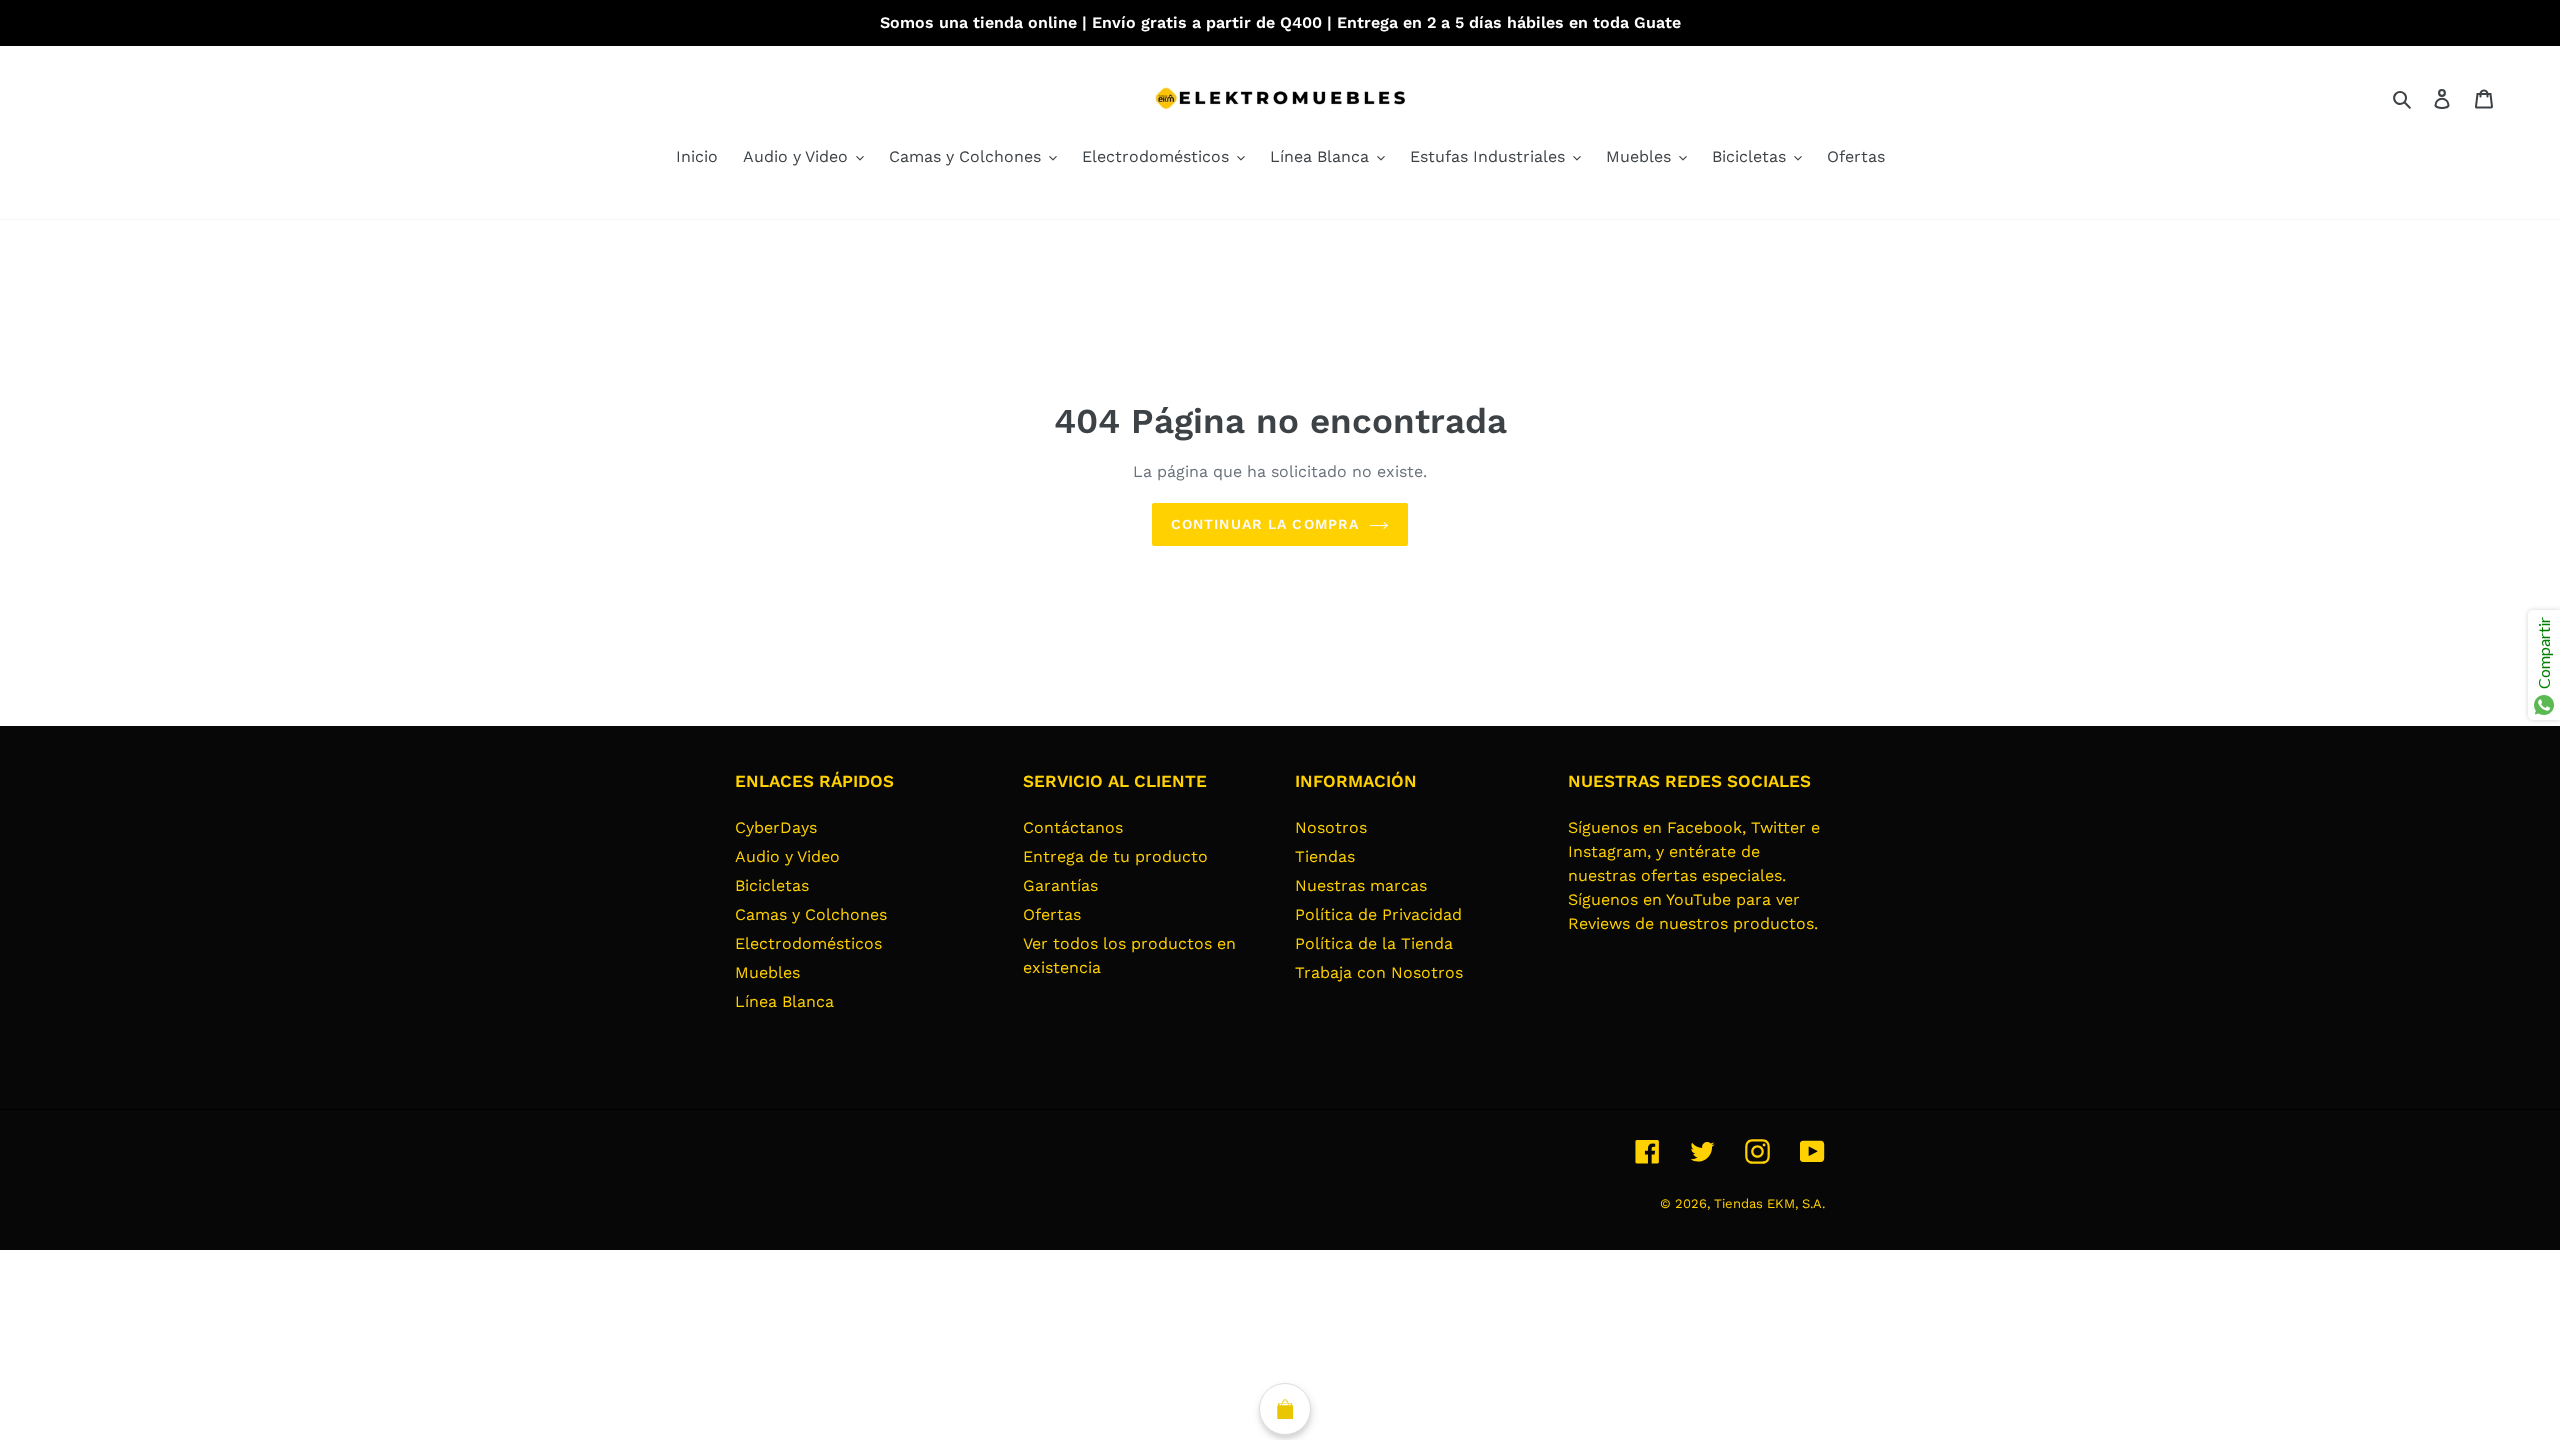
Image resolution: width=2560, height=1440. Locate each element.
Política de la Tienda (1374, 943)
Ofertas (1052, 914)
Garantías (1060, 885)
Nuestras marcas (1361, 885)
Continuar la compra (1265, 524)
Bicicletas (772, 885)
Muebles (767, 972)
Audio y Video (787, 856)
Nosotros (1331, 827)
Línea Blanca (784, 1001)
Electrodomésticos (808, 943)
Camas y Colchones (811, 914)
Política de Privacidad (1378, 914)
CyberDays (776, 827)
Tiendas (1325, 856)
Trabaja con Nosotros (1379, 972)
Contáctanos (1073, 827)
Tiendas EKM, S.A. (1769, 1203)
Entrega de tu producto (1115, 856)
